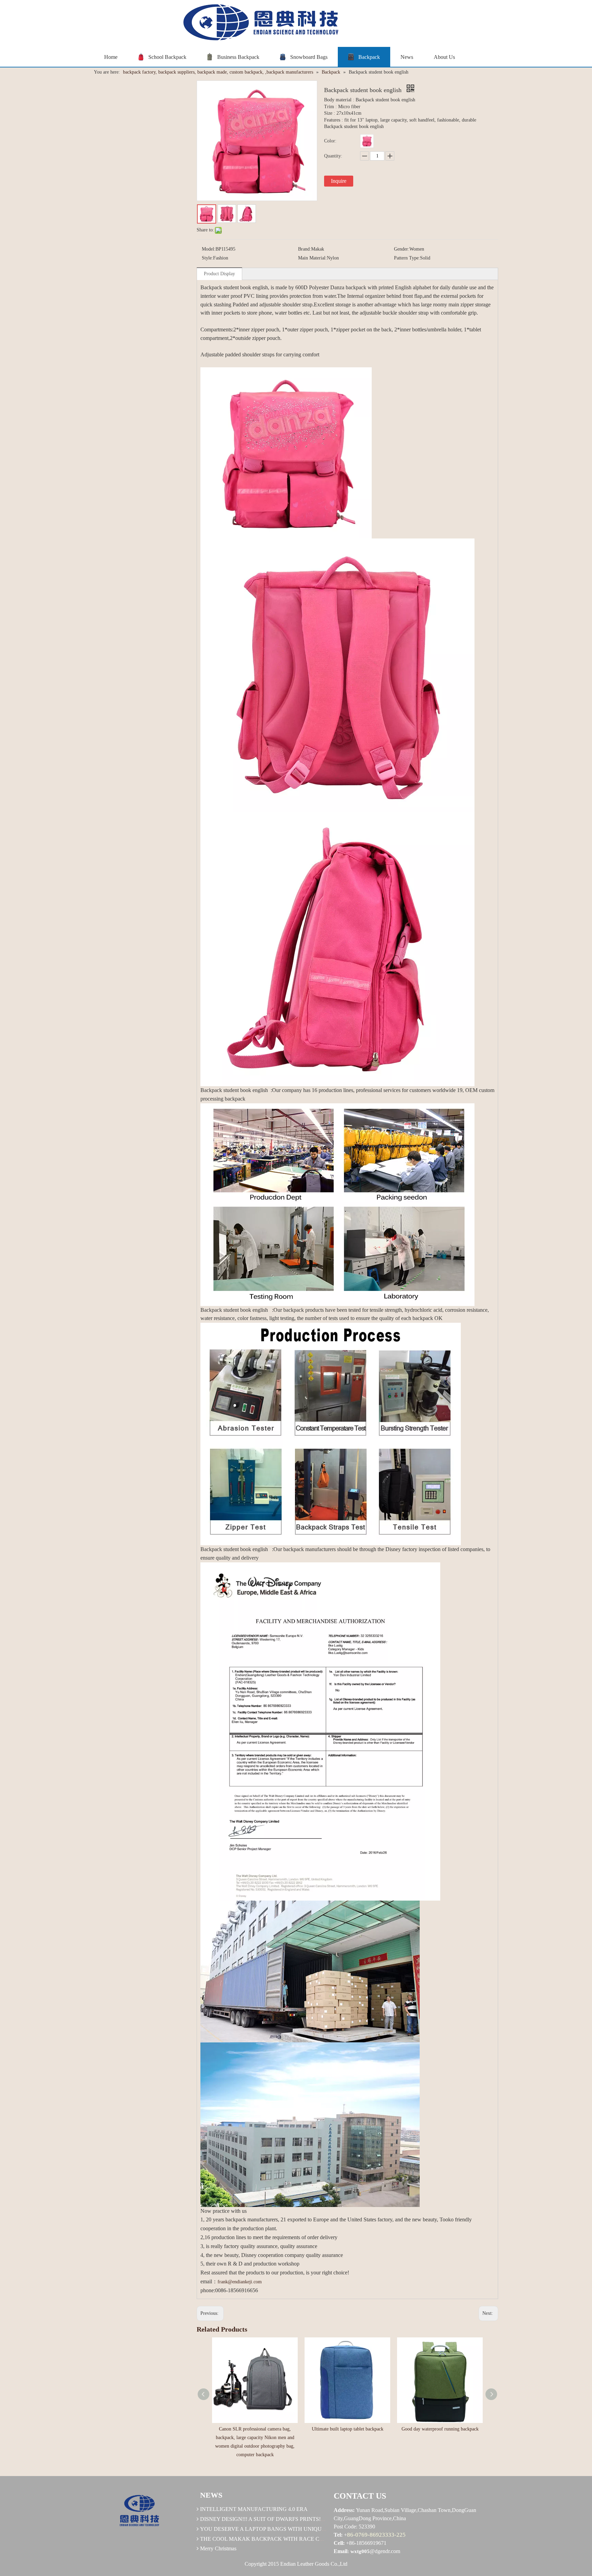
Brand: (305, 249)
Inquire (339, 181)
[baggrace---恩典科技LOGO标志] (258, 23)
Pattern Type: (407, 258)
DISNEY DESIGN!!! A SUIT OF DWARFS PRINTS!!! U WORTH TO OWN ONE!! (296, 2519)
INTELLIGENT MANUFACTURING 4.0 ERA (254, 2509)
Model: (209, 249)
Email (341, 2551)
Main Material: (312, 258)
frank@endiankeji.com (240, 2282)
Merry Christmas (218, 2548)
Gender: (402, 249)
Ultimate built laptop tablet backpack (348, 2429)
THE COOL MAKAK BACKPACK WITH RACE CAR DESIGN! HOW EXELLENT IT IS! (305, 2539)
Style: (207, 258)
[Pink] (367, 141)
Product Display (219, 274)
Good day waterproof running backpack (440, 2429)
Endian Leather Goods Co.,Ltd (314, 2564)
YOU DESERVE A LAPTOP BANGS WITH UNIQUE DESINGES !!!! (281, 2529)
